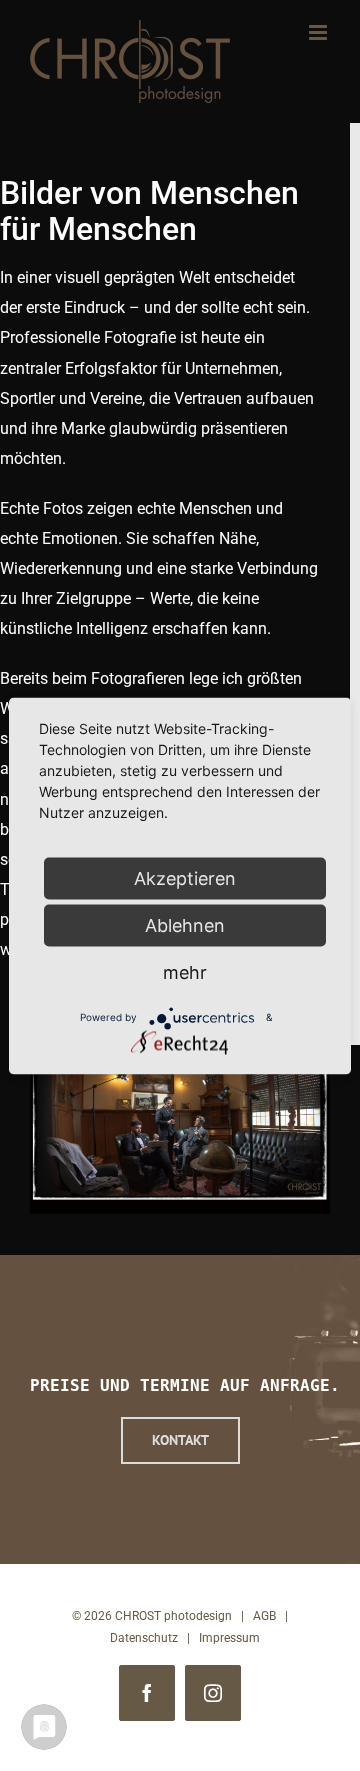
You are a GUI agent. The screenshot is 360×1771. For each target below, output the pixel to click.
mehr (185, 971)
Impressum (229, 1638)
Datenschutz (144, 1638)
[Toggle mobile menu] (319, 32)
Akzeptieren (185, 877)
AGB (264, 1616)
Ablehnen (185, 924)
